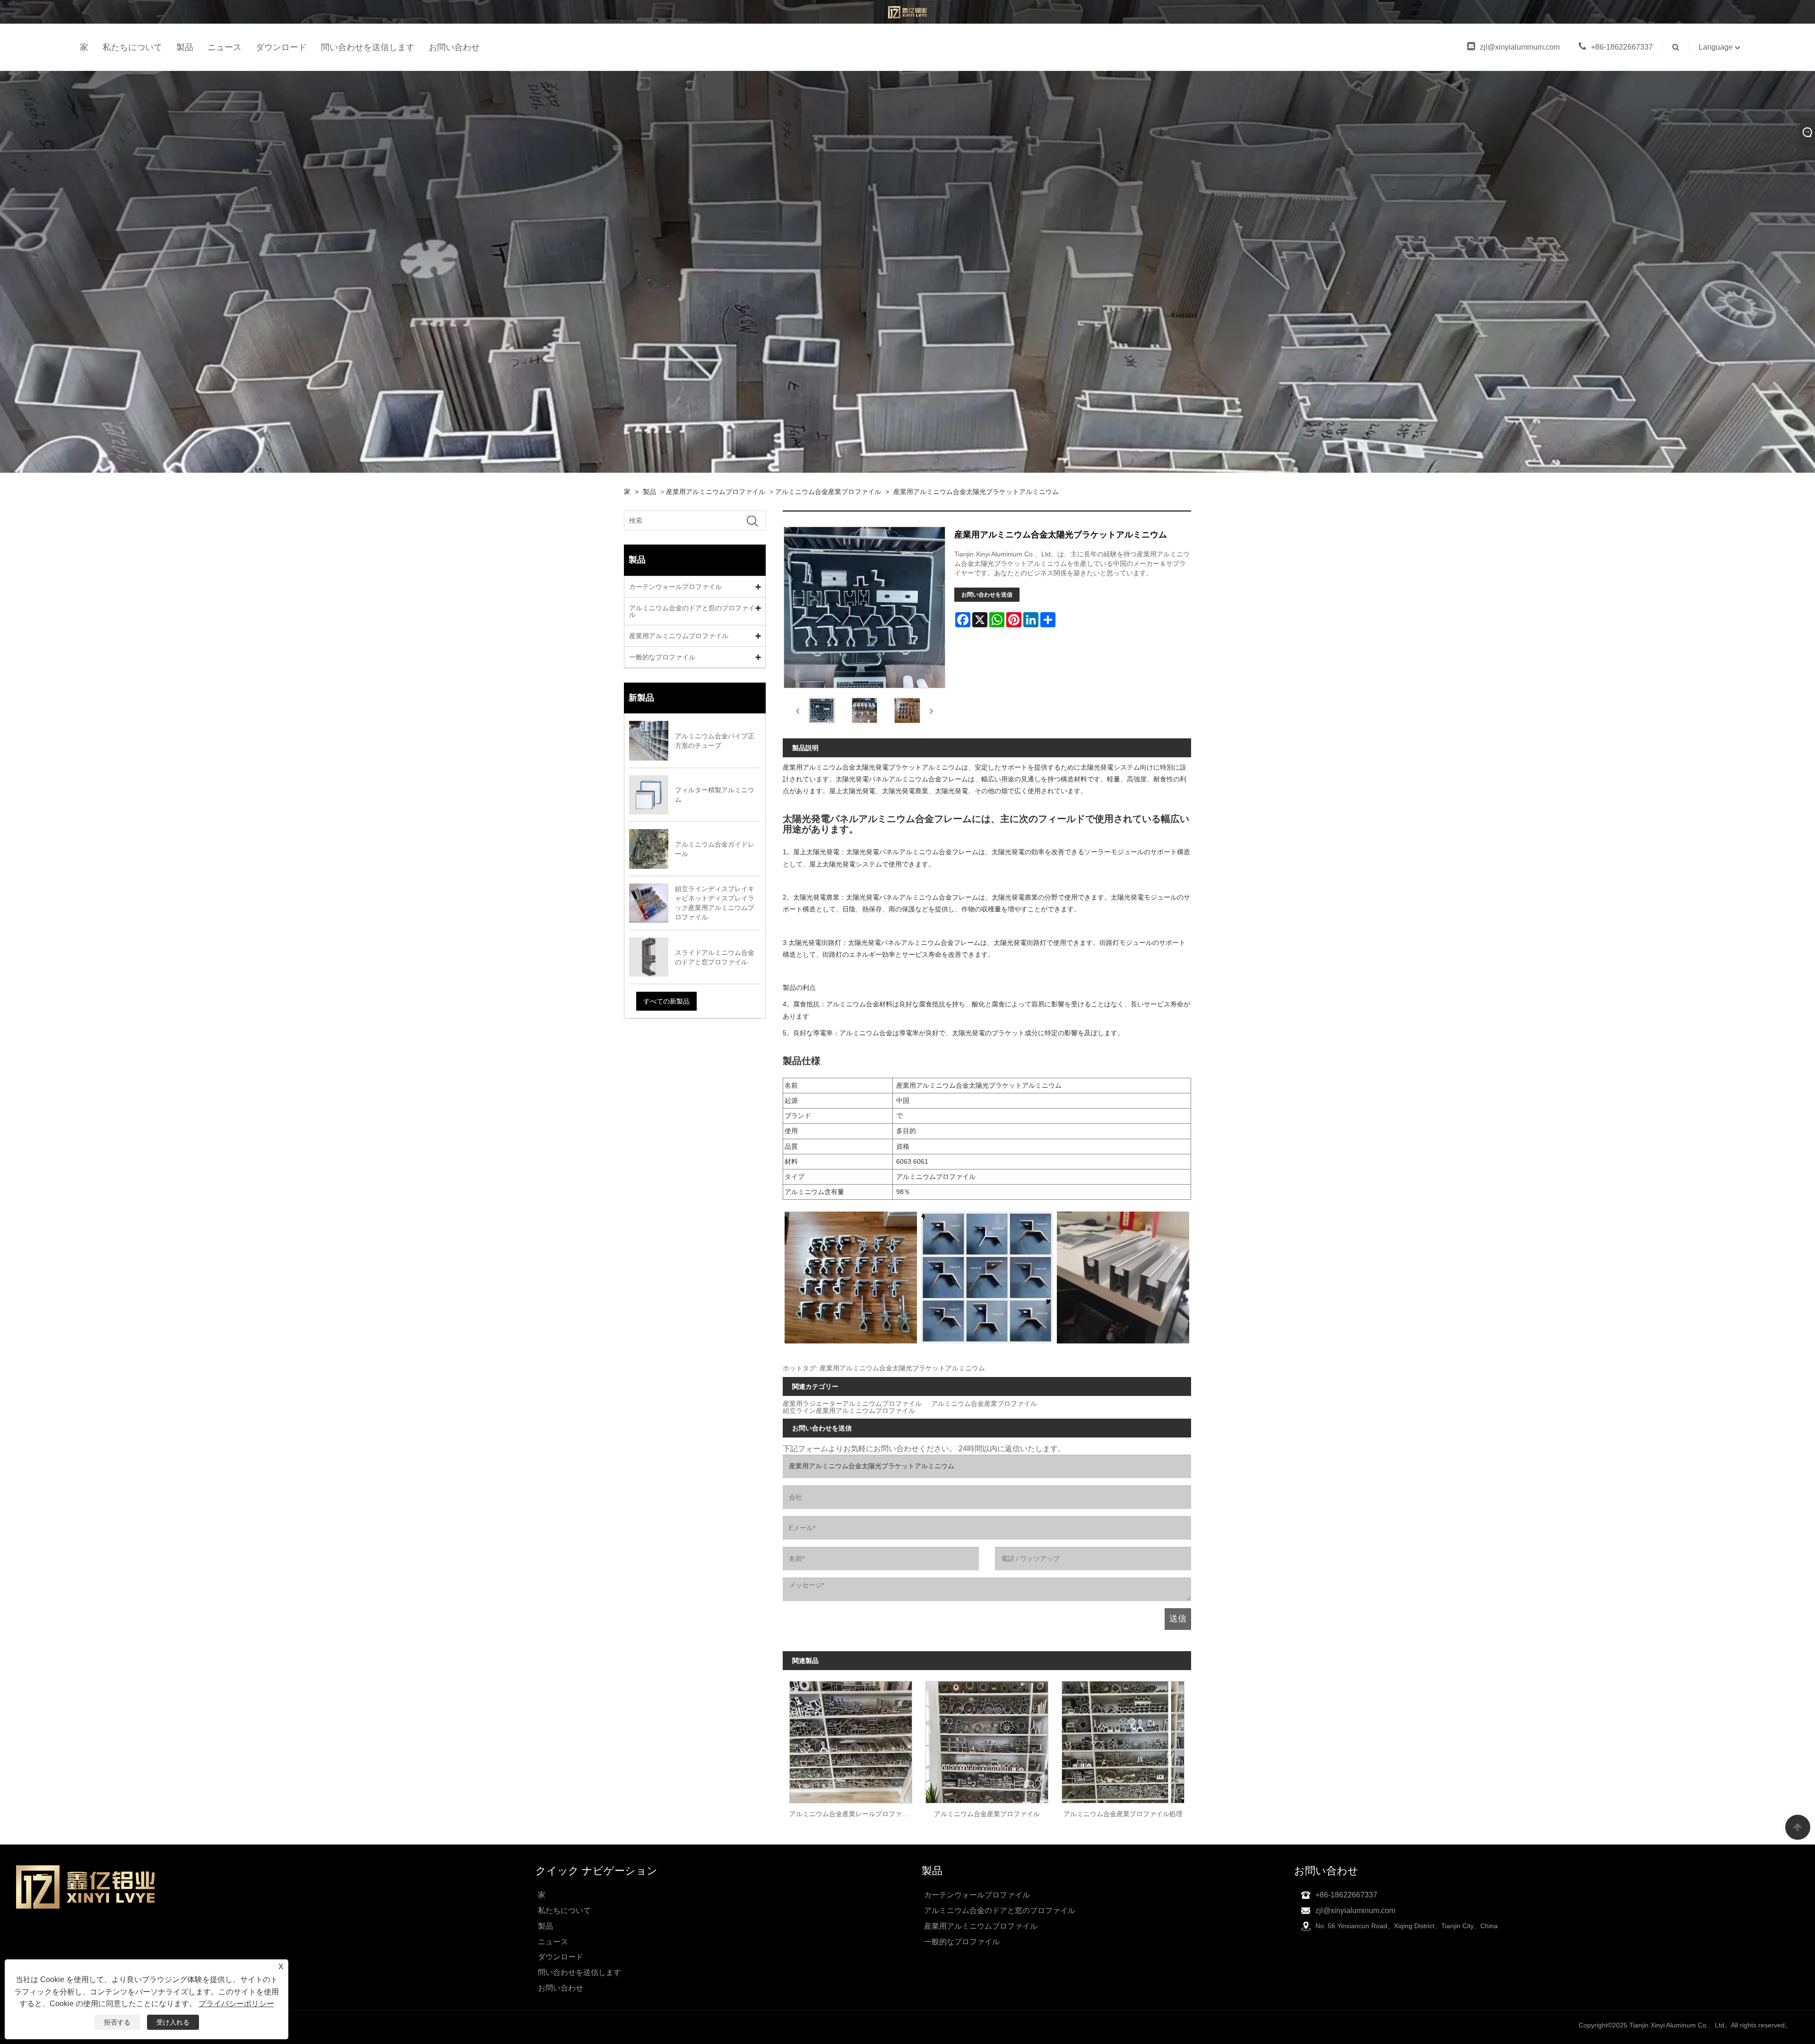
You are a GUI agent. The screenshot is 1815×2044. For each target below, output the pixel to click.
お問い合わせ (454, 47)
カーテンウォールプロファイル (675, 587)
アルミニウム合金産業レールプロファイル (852, 1814)
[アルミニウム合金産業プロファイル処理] (1123, 1739)
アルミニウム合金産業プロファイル (828, 492)
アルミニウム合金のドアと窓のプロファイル (692, 611)
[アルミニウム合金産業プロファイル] (987, 1739)
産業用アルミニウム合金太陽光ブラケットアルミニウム (976, 492)
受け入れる (173, 2022)
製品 (185, 47)
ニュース (225, 47)
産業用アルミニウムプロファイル (716, 492)
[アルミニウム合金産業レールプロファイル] (851, 1739)
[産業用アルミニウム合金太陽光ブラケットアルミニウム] (822, 711)
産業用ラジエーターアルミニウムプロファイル (852, 1404)
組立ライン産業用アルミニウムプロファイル (849, 1411)
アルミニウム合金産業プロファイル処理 (1123, 1814)
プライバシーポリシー (236, 2004)
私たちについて (132, 47)
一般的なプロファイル (662, 657)
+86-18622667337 (1622, 47)
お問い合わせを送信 (987, 595)
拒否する (117, 2022)
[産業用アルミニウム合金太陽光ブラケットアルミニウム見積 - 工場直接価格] (908, 12)
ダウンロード (281, 47)
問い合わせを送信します (368, 47)
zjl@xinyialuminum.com (1520, 47)
